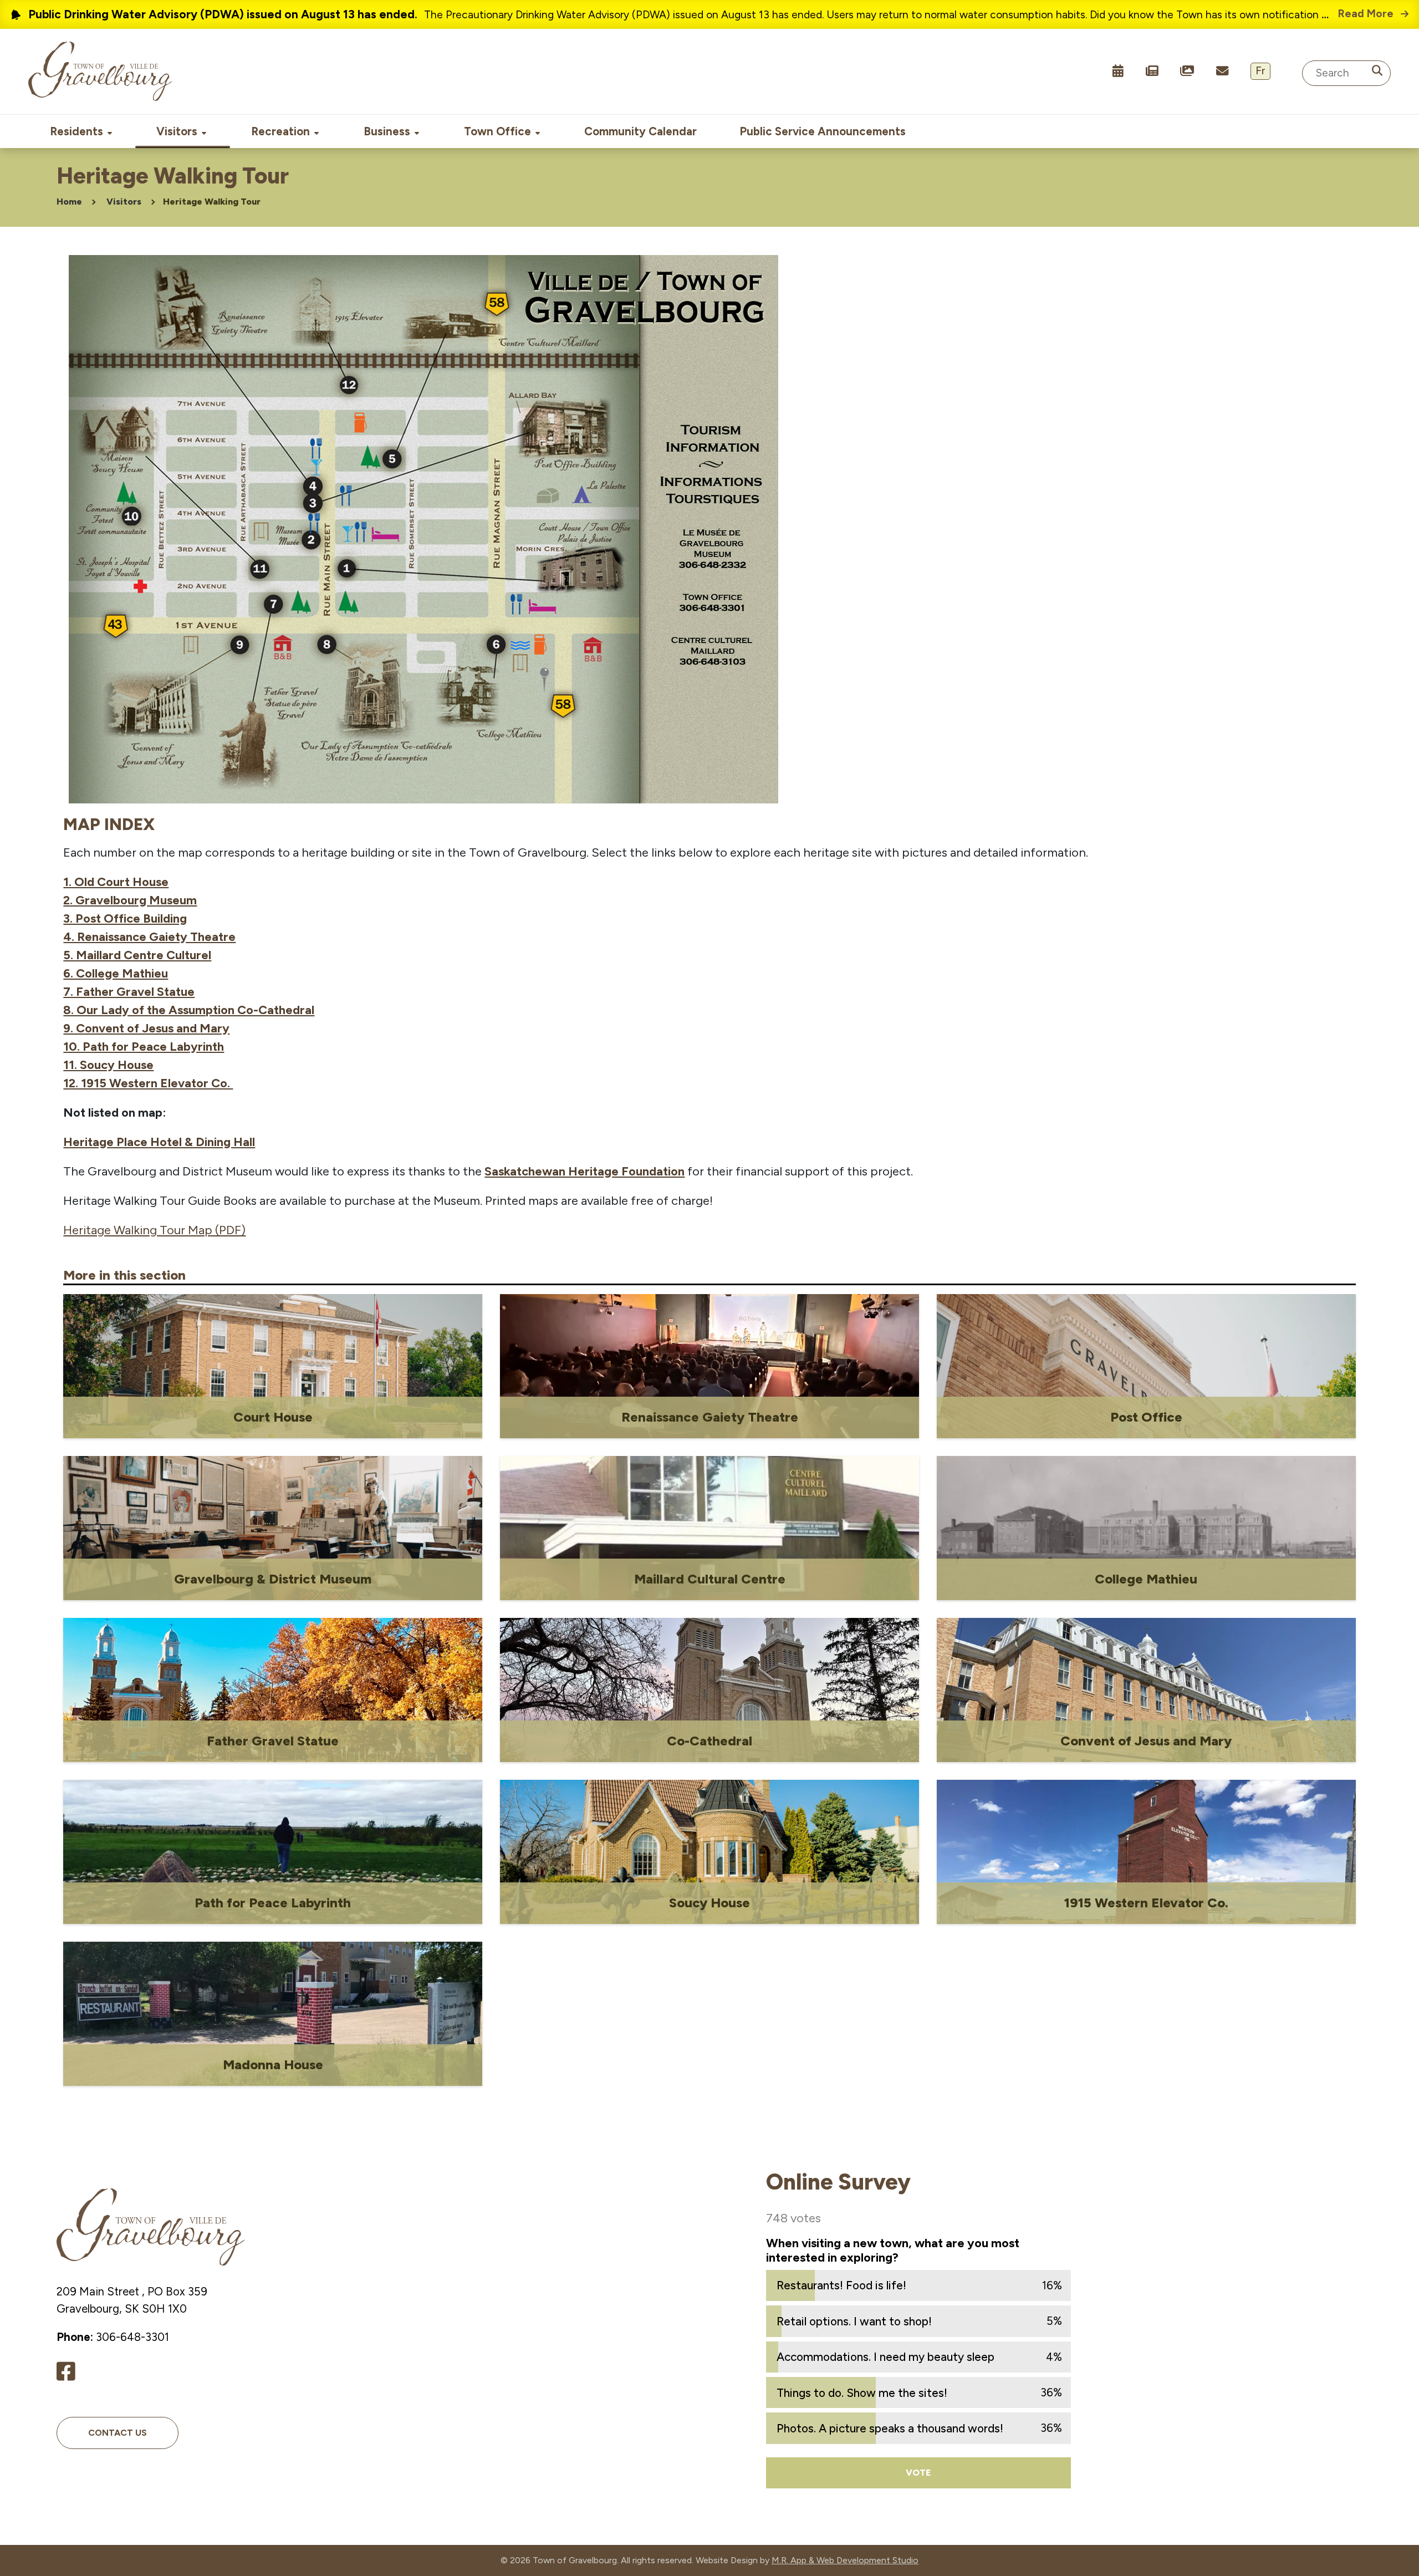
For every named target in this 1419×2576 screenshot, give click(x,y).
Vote (918, 2473)
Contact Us (118, 2433)
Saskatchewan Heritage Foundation (585, 1171)
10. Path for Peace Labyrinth (144, 1047)
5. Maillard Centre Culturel (137, 955)
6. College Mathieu (116, 973)
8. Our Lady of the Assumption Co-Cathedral (189, 1010)
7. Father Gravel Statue (129, 992)
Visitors (124, 202)
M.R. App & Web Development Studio (845, 2560)
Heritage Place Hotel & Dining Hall (159, 1142)
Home (69, 202)
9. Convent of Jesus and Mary (146, 1028)
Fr (1260, 71)
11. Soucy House (108, 1065)
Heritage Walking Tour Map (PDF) (154, 1230)
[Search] (1377, 71)
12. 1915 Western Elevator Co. (148, 1083)
